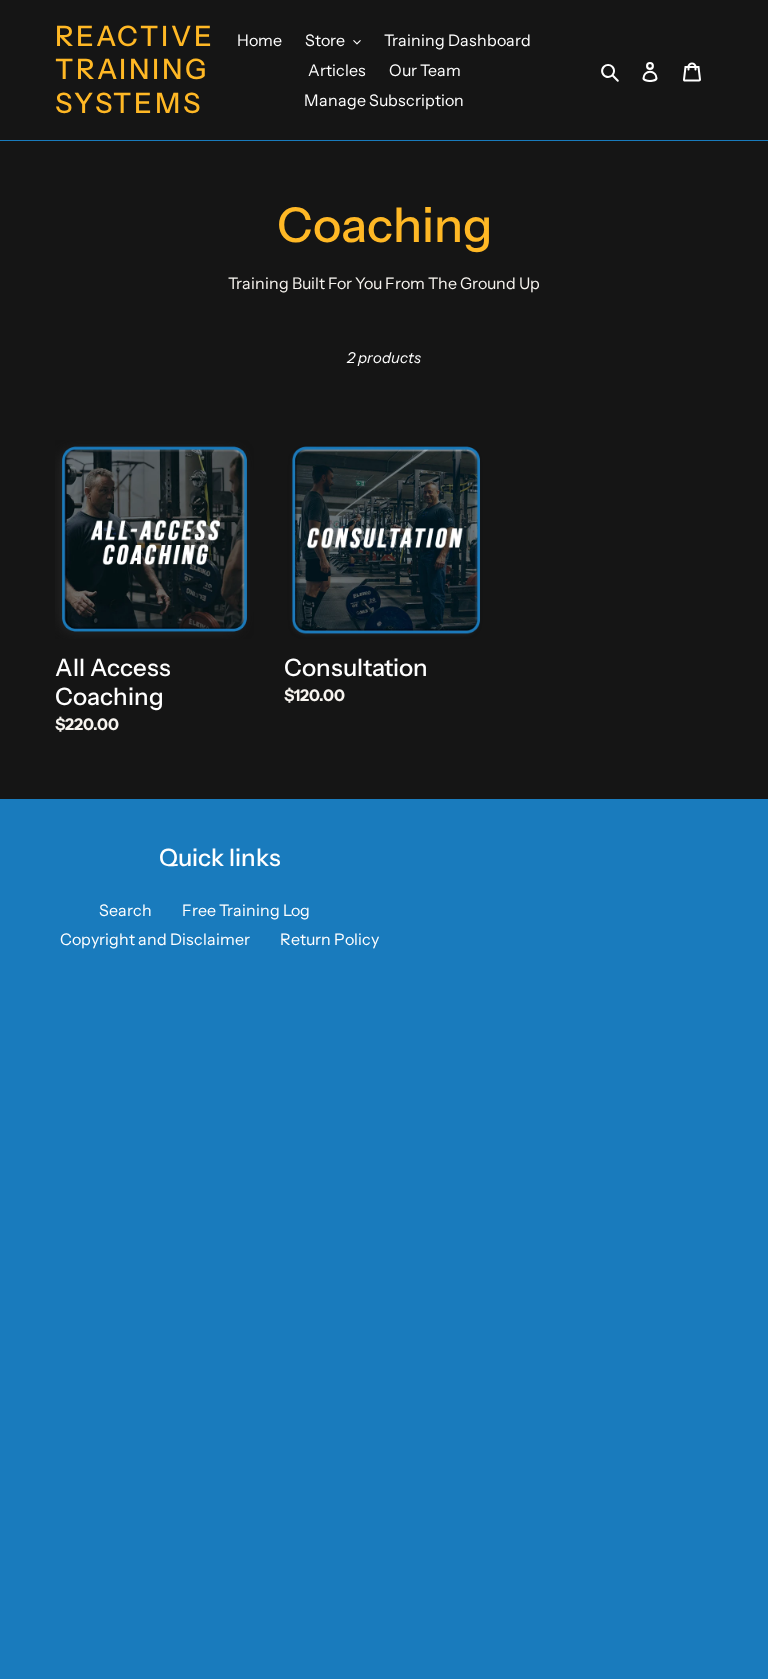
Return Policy (329, 939)
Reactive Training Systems (134, 70)
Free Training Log (246, 910)
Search (125, 910)
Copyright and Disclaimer (155, 939)
